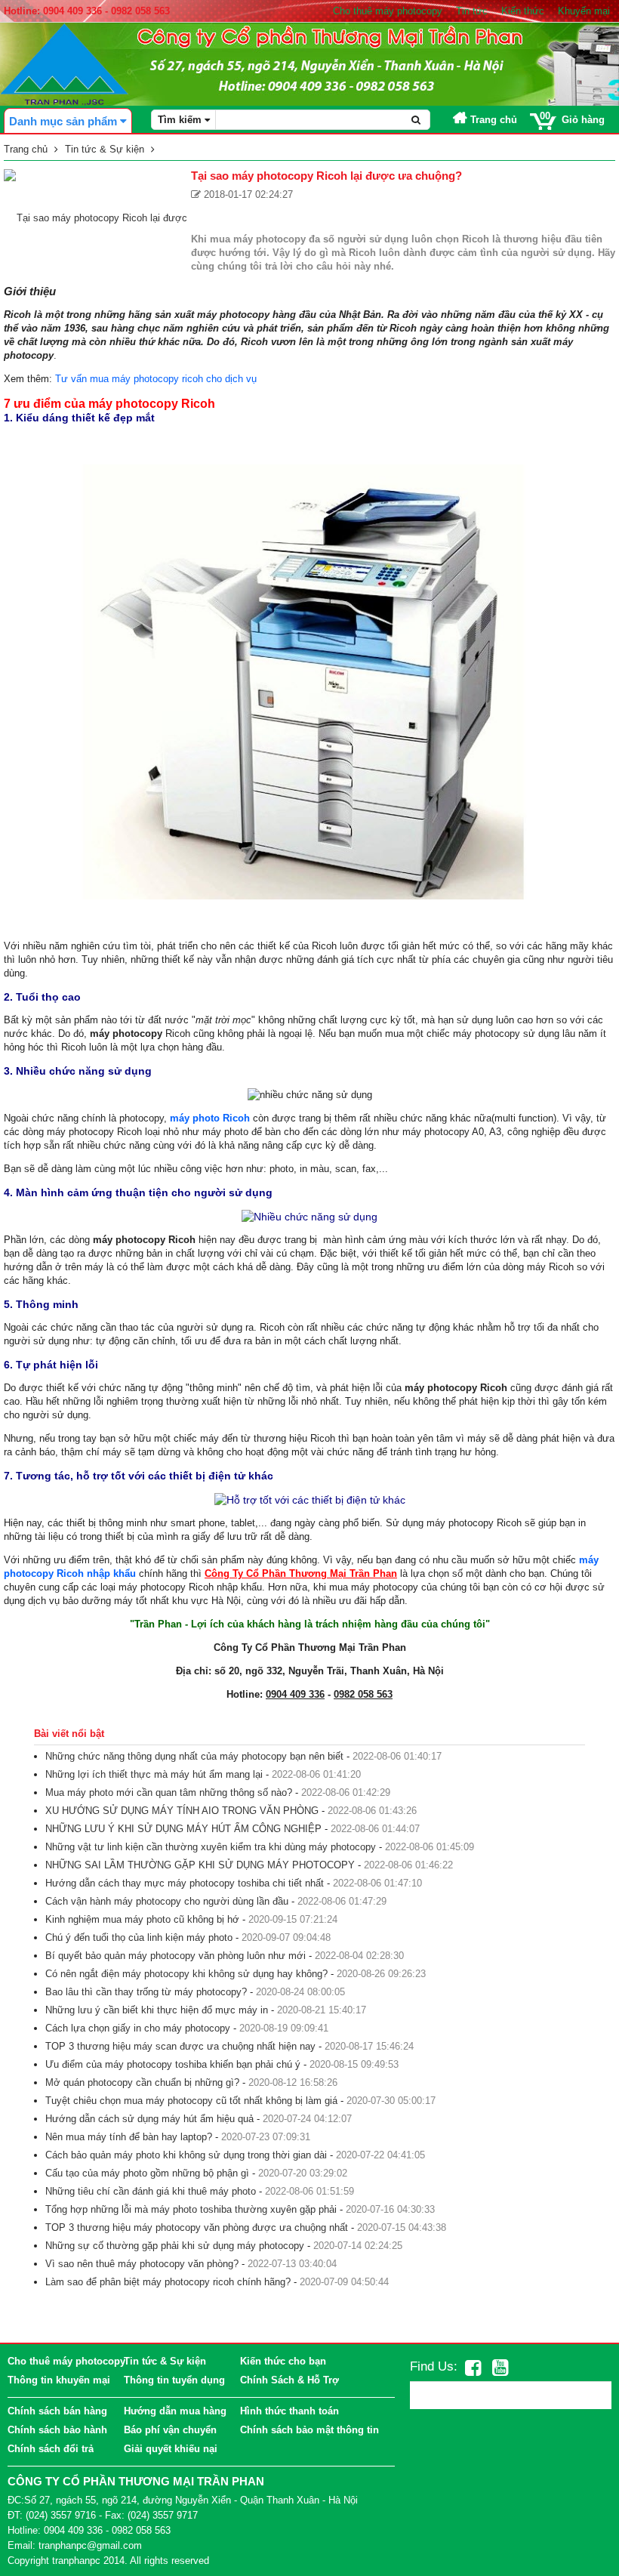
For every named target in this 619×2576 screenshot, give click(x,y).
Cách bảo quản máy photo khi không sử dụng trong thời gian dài (186, 2155)
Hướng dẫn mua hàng (175, 2411)
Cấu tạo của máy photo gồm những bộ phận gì (147, 2173)
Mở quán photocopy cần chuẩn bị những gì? (142, 2082)
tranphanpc (76, 2561)
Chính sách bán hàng (57, 2411)
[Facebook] (473, 2368)
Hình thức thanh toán (289, 2411)
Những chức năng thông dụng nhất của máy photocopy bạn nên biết (194, 1756)
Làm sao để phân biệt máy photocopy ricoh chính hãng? (168, 2282)
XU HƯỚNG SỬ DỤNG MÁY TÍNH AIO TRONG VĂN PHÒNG (182, 1811)
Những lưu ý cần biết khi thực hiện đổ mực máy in (157, 2010)
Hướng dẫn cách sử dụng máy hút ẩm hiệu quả (149, 2119)
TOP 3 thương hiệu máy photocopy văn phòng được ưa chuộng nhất (197, 2227)
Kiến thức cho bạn (283, 2361)
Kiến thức (523, 11)
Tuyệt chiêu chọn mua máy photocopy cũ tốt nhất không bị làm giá (191, 2101)
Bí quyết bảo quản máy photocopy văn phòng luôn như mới (176, 1956)
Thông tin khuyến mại (59, 2380)
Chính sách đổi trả (51, 2449)
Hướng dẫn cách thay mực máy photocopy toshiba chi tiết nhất (185, 1883)
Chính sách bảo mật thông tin (309, 2430)
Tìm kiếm (181, 120)
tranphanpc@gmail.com (90, 2545)
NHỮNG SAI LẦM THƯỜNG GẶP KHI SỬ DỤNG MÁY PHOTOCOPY (200, 1865)
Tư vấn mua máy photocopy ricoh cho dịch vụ (156, 379)
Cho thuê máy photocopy (388, 11)
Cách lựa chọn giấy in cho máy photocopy (138, 2028)
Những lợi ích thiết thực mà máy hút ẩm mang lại (154, 1774)
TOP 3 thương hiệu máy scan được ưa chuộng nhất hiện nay (180, 2046)
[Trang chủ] (64, 64)
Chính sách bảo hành (57, 2430)
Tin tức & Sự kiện (165, 2361)
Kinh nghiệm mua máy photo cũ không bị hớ (142, 1919)
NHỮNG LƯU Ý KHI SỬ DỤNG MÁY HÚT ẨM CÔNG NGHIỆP (183, 1829)
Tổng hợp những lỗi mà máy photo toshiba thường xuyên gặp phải (191, 2209)
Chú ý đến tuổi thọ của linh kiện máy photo (139, 1937)
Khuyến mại (584, 11)
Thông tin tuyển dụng (174, 2380)
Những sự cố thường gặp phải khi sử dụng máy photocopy (175, 2246)
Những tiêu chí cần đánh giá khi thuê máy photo (151, 2191)
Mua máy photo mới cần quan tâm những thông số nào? (169, 1792)
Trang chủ (492, 120)
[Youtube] (500, 2368)
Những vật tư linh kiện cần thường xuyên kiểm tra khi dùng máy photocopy (211, 1847)
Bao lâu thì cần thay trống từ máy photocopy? (146, 1992)
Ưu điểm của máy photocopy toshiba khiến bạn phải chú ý (173, 2064)
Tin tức (472, 11)
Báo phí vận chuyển (170, 2430)
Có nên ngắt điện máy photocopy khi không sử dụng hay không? (186, 1974)
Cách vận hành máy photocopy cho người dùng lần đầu (167, 1901)
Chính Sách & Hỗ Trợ (289, 2380)
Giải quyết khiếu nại (171, 2449)
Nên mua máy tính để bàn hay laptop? (129, 2137)
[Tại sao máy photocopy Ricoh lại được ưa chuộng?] (95, 217)
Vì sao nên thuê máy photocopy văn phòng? (142, 2264)
